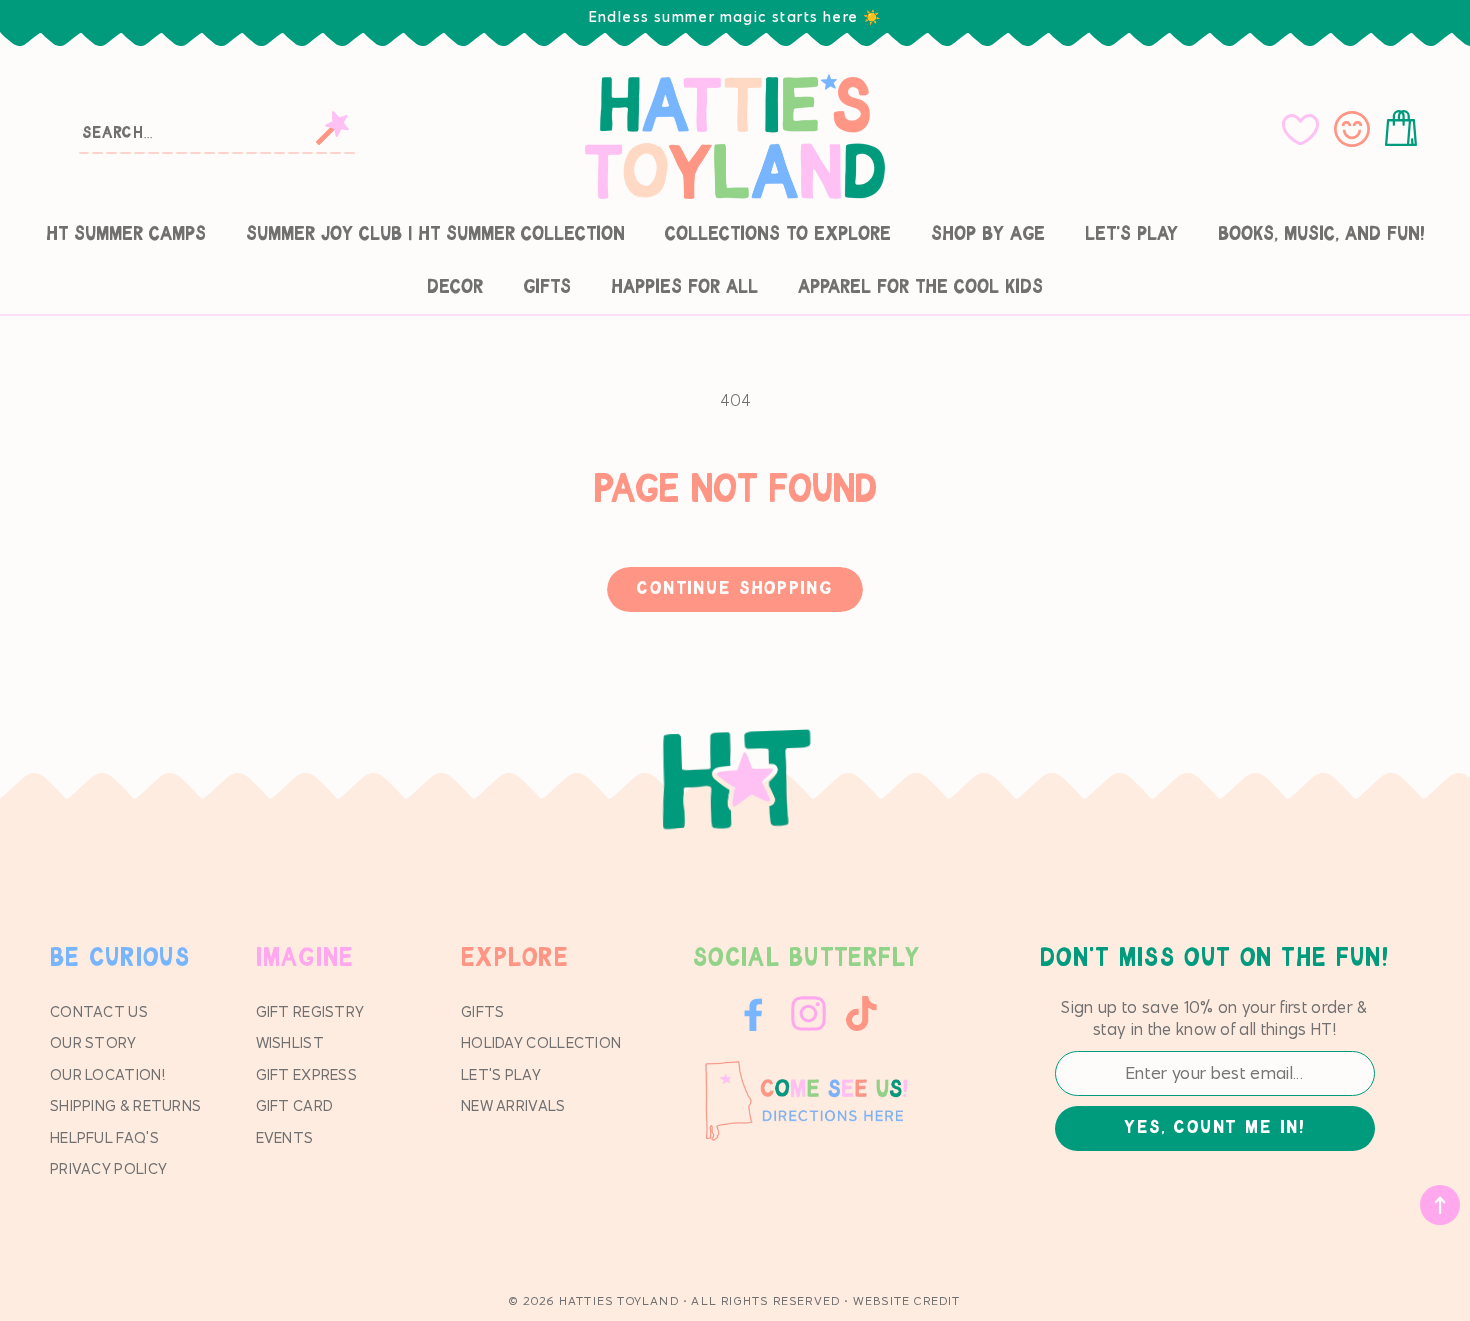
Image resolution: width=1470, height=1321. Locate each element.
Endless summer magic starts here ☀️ (735, 17)
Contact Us (99, 1011)
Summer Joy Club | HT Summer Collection (435, 234)
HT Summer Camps (126, 234)
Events (285, 1137)
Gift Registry (310, 1011)
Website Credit (907, 1300)
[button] (1405, 129)
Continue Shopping (735, 589)
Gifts (547, 287)
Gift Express (307, 1074)
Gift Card (295, 1105)
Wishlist (290, 1042)
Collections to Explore (778, 234)
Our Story (93, 1042)
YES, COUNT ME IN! (1214, 1128)
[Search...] (332, 128)
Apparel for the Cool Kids (920, 287)
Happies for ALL (684, 287)
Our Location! (107, 1074)
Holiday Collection (541, 1042)
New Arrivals (513, 1105)
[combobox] (218, 131)
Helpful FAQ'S (104, 1137)
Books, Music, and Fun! (1321, 234)
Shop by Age (988, 234)
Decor (455, 287)
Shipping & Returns (125, 1105)
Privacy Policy (108, 1168)
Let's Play (1131, 234)
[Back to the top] (1440, 1205)
